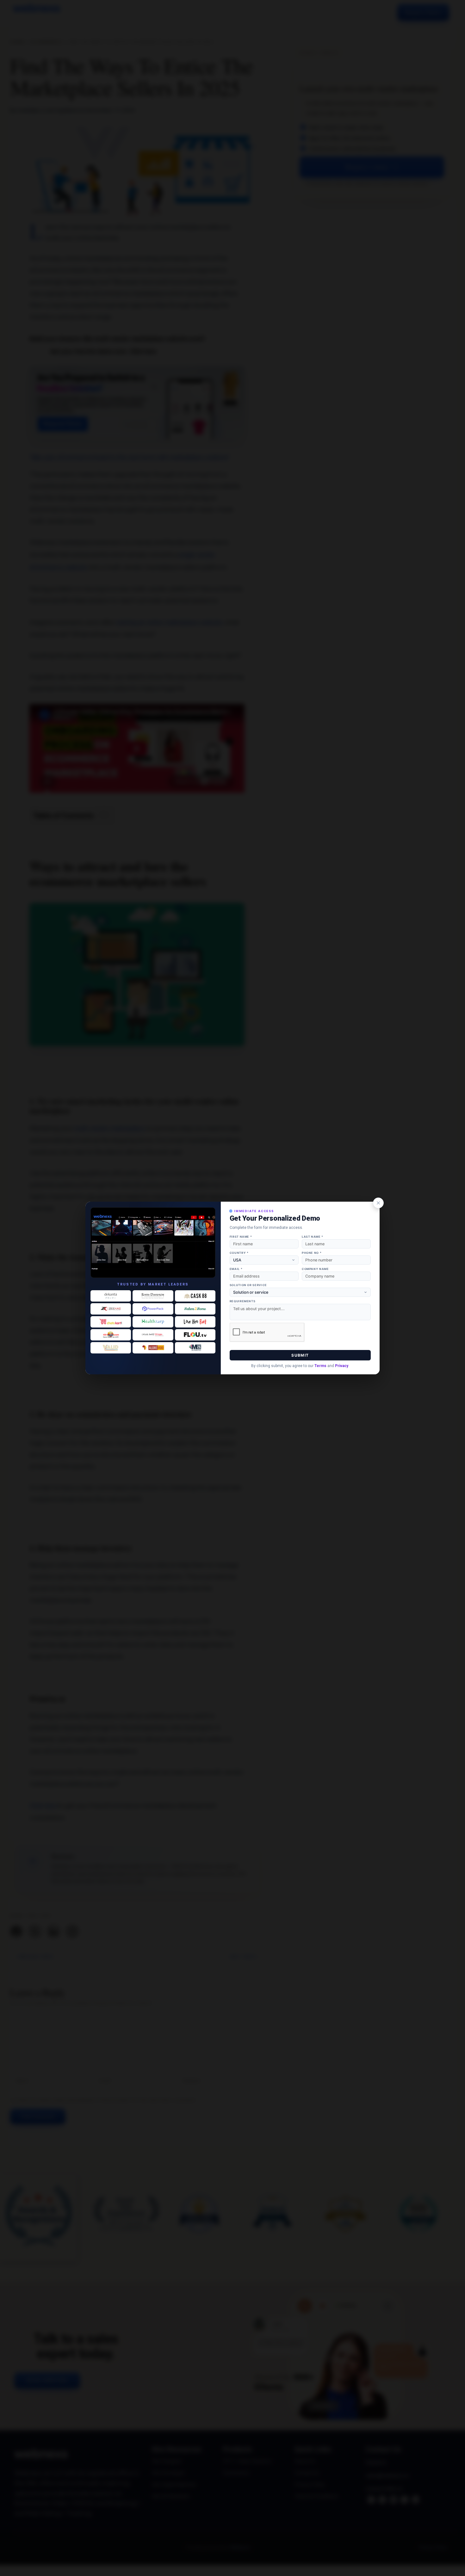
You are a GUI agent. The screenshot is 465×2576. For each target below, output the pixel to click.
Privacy (342, 1366)
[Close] (378, 1203)
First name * (241, 1237)
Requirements (243, 1301)
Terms (320, 1366)
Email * (236, 1269)
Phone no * (312, 1253)
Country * (239, 1253)
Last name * (313, 1237)
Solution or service (248, 1285)
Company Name (315, 1269)
